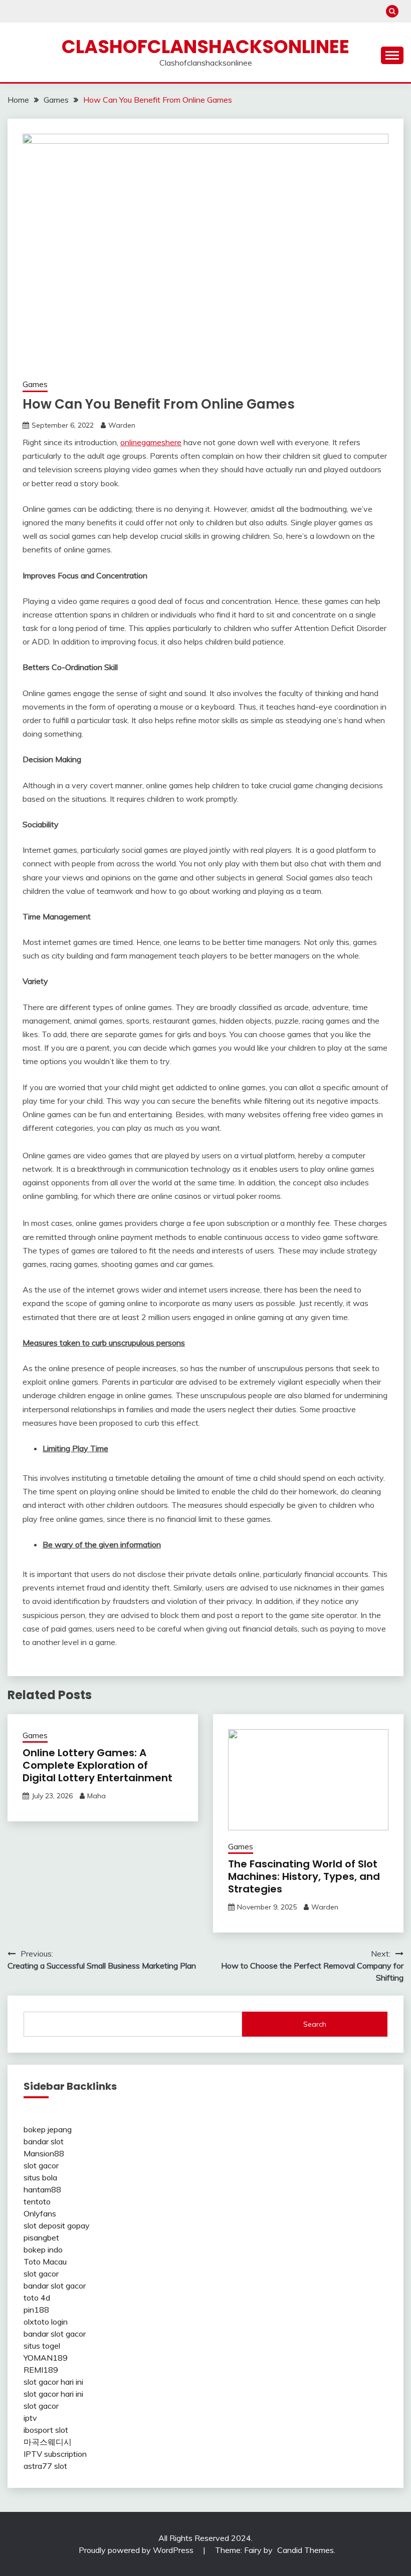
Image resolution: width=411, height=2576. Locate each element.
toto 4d (37, 2298)
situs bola (40, 2177)
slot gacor (41, 2165)
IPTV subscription (55, 2454)
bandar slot (44, 2141)
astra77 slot (45, 2466)
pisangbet (41, 2237)
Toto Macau (45, 2262)
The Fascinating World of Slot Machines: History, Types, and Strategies (304, 1876)
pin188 (36, 2310)
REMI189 (41, 2370)
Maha (96, 1796)
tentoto (37, 2201)
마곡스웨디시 (48, 2442)
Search (315, 2024)
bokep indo (43, 2249)
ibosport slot (46, 2430)
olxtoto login (46, 2322)
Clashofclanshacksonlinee (205, 47)
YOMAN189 (46, 2358)
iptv (30, 2418)
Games (35, 384)
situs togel (42, 2346)
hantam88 (42, 2189)
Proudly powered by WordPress (137, 2550)
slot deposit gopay (57, 2225)
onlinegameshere (151, 442)
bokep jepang (48, 2129)
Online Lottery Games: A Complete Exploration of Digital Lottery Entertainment (97, 1765)
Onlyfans (40, 2213)
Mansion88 (44, 2153)
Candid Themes (305, 2550)
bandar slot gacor (55, 2286)
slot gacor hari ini (53, 2382)
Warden (122, 425)
